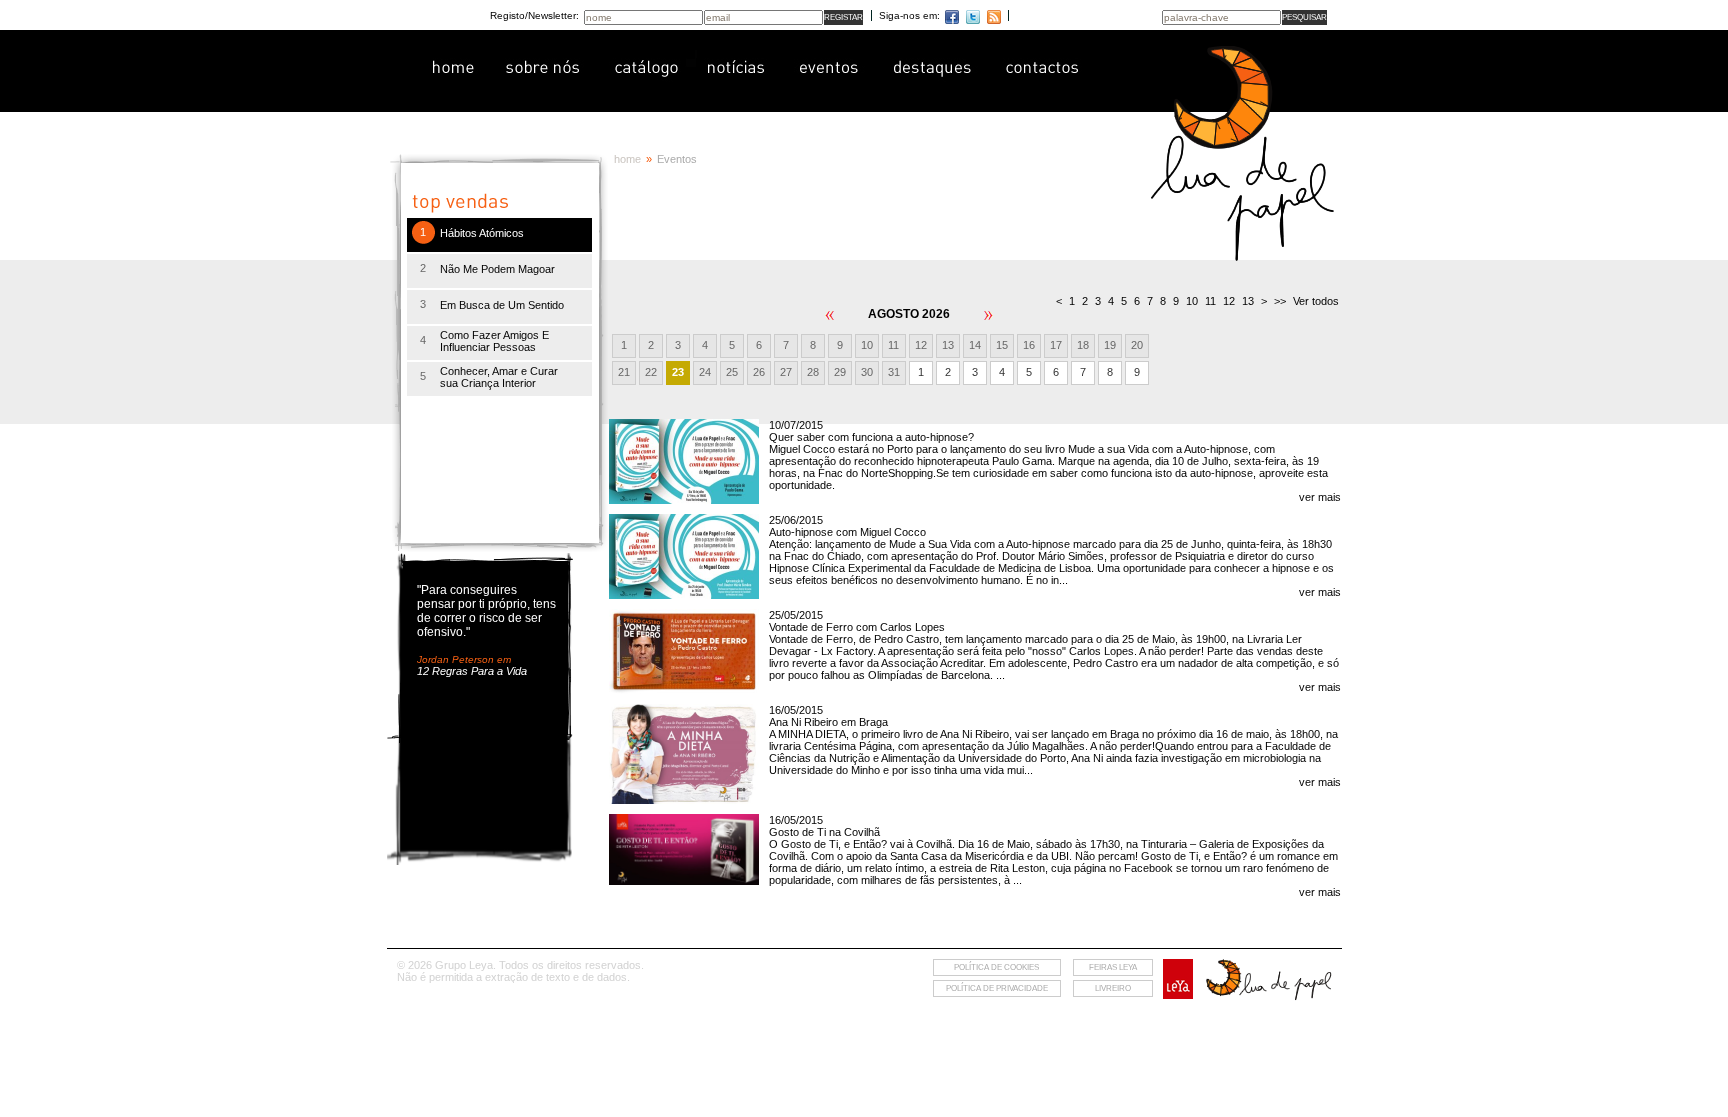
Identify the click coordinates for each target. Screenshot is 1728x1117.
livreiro (1113, 988)
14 (975, 345)
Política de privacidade (997, 988)
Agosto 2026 (909, 314)
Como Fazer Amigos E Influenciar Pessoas (494, 341)
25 (732, 372)
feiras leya (1113, 967)
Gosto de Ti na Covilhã (824, 832)
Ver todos (1316, 301)
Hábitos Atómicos (482, 233)
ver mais (1320, 497)
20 (1137, 345)
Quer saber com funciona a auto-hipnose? (871, 437)
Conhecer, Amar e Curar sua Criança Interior (499, 377)
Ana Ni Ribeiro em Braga (828, 722)
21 (624, 372)
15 (1002, 345)
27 (786, 372)
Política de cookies (996, 967)
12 (921, 345)
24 (705, 372)
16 (1029, 345)
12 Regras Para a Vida (472, 671)
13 (948, 345)
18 (1083, 345)
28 (813, 372)
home (627, 159)
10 (867, 345)
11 (893, 345)
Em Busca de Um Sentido (502, 305)
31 (894, 372)
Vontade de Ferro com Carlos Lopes (857, 627)
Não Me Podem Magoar (497, 269)
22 (651, 372)
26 (759, 372)
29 (840, 372)
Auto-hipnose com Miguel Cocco (847, 532)
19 (1110, 345)
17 (1056, 345)
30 (867, 372)
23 (678, 372)
